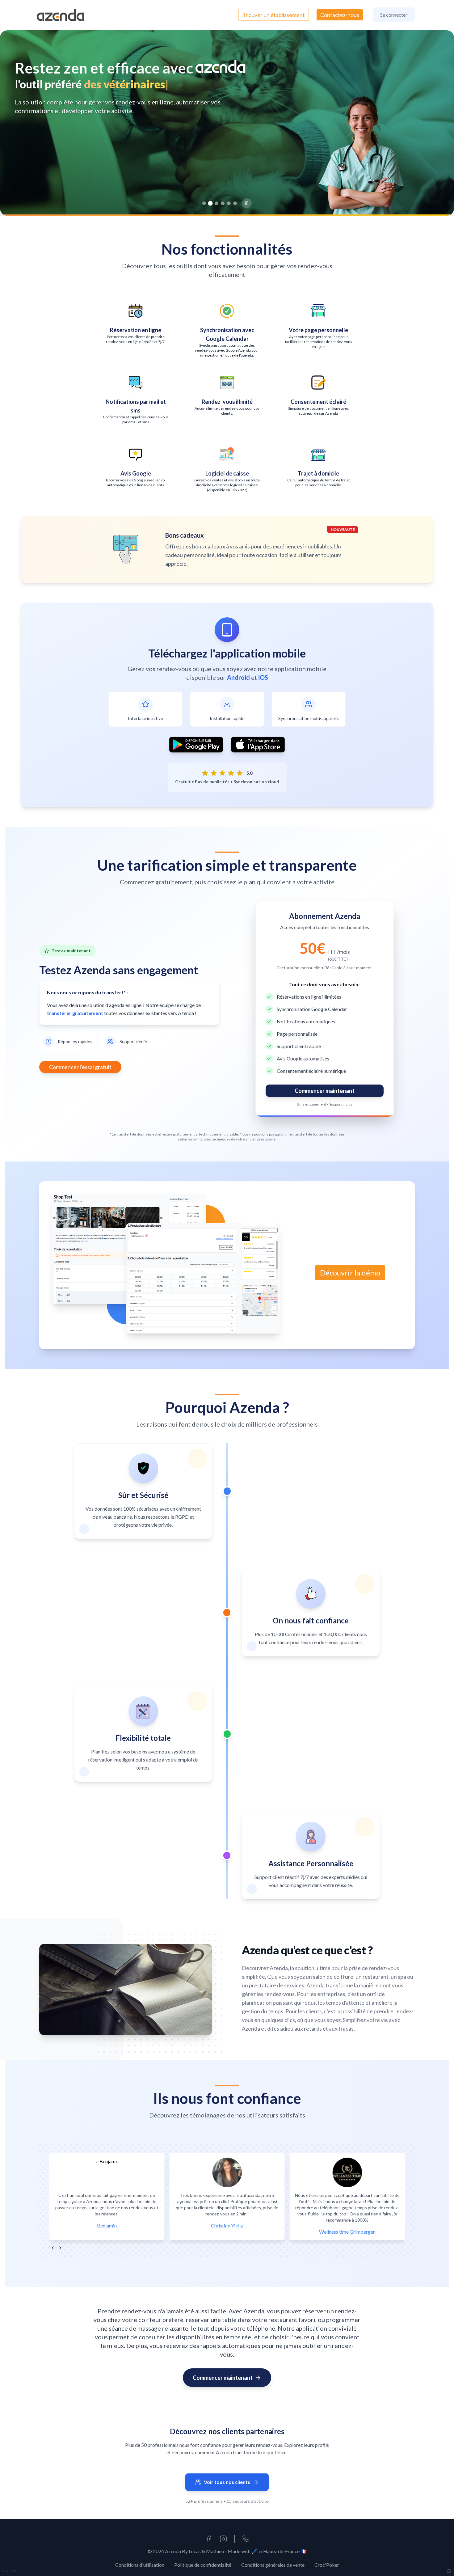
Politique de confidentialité (203, 2565)
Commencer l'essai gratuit (80, 1067)
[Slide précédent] (17, 123)
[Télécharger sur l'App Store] (258, 745)
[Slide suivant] (437, 123)
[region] (227, 123)
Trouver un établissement (274, 15)
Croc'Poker (327, 2565)
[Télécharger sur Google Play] (196, 745)
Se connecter (394, 15)
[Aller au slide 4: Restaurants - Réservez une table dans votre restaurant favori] (223, 203)
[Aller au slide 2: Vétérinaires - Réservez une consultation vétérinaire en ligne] (210, 203)
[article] (143, 1491)
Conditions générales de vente (273, 2565)
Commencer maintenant (325, 1091)
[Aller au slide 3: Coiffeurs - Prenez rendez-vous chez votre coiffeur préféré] (217, 203)
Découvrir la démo (350, 1273)
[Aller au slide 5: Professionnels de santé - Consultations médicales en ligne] (229, 203)
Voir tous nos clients (227, 2482)
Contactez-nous (340, 15)
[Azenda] (60, 15)
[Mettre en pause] (247, 203)
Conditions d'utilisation (140, 2565)
